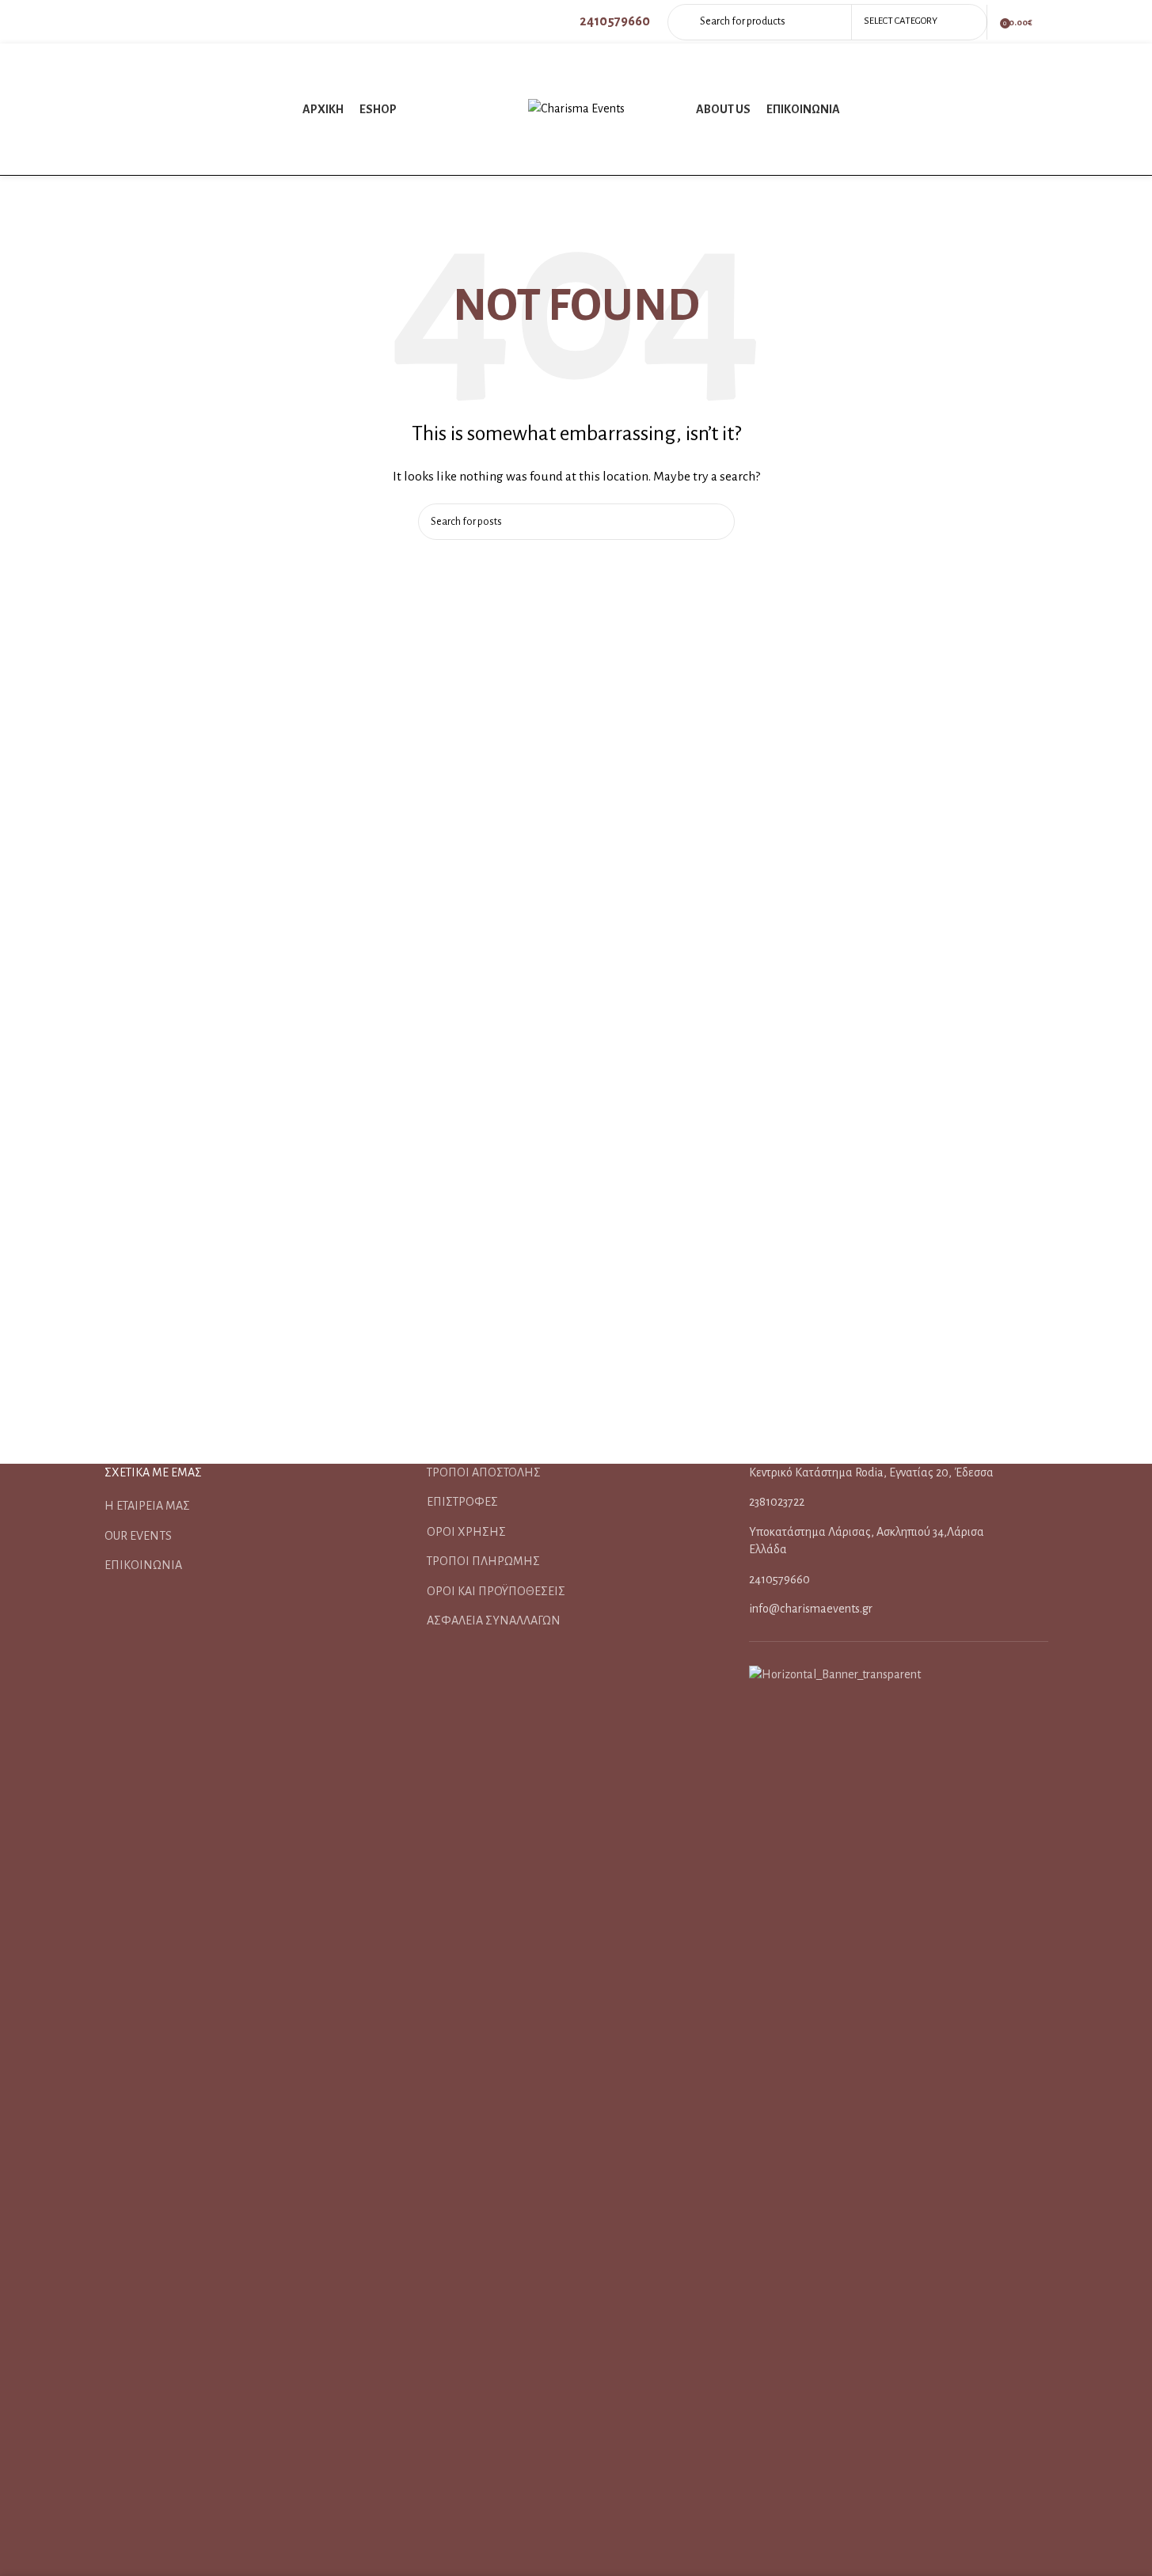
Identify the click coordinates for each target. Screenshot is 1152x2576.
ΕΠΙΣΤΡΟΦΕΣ (462, 1502)
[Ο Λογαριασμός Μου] (1048, 22)
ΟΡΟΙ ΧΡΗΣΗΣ (466, 1532)
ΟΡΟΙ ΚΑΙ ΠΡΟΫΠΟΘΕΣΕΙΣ (496, 1591)
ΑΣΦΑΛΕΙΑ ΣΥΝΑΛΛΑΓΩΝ (494, 1620)
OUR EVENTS (138, 1536)
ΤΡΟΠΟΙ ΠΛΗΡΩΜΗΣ (483, 1561)
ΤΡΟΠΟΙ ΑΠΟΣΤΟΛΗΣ (484, 1472)
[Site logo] (576, 108)
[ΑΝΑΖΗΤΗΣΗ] (717, 522)
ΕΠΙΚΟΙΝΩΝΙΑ (143, 1565)
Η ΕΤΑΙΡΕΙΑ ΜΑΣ (147, 1506)
